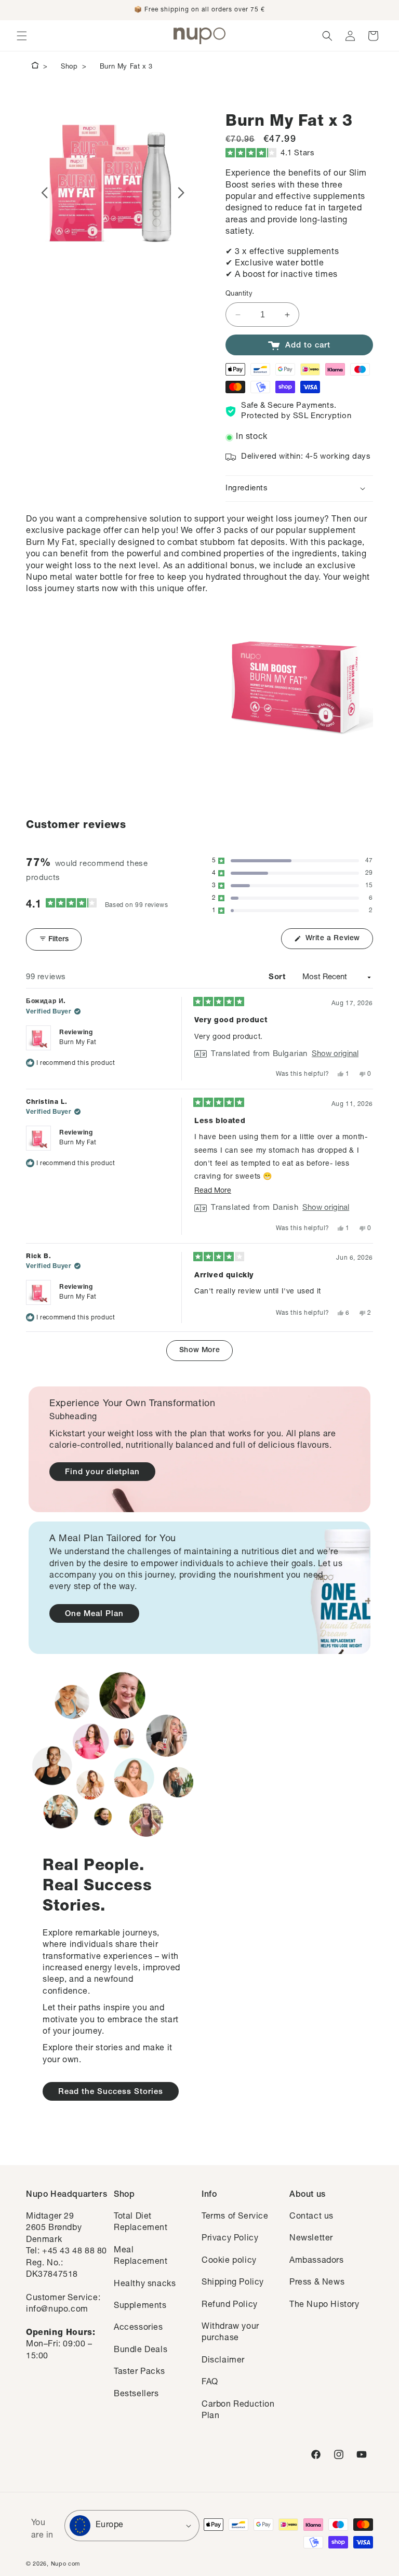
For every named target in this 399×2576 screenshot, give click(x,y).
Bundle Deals (141, 2351)
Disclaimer (223, 2361)
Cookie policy (229, 2261)
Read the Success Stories (111, 2092)
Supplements (140, 2306)
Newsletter (311, 2239)
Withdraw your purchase (230, 2333)
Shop (69, 67)
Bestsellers (136, 2395)
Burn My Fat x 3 (126, 67)
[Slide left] (44, 193)
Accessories (138, 2328)
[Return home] (35, 67)
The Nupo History (324, 2305)
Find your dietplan (102, 1472)
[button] (22, 36)
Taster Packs (139, 2372)
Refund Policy (230, 2305)
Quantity (239, 294)
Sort (278, 977)
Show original (335, 1054)
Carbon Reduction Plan (238, 2411)
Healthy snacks (145, 2285)
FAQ (210, 2383)
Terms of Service (235, 2217)
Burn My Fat (78, 1043)
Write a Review (338, 942)
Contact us (311, 2217)
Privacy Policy (230, 2239)
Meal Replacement (141, 2257)
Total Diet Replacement (141, 2223)
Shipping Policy (233, 2283)
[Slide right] (181, 193)
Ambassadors (317, 2261)
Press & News (317, 2283)
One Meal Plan (94, 1614)
